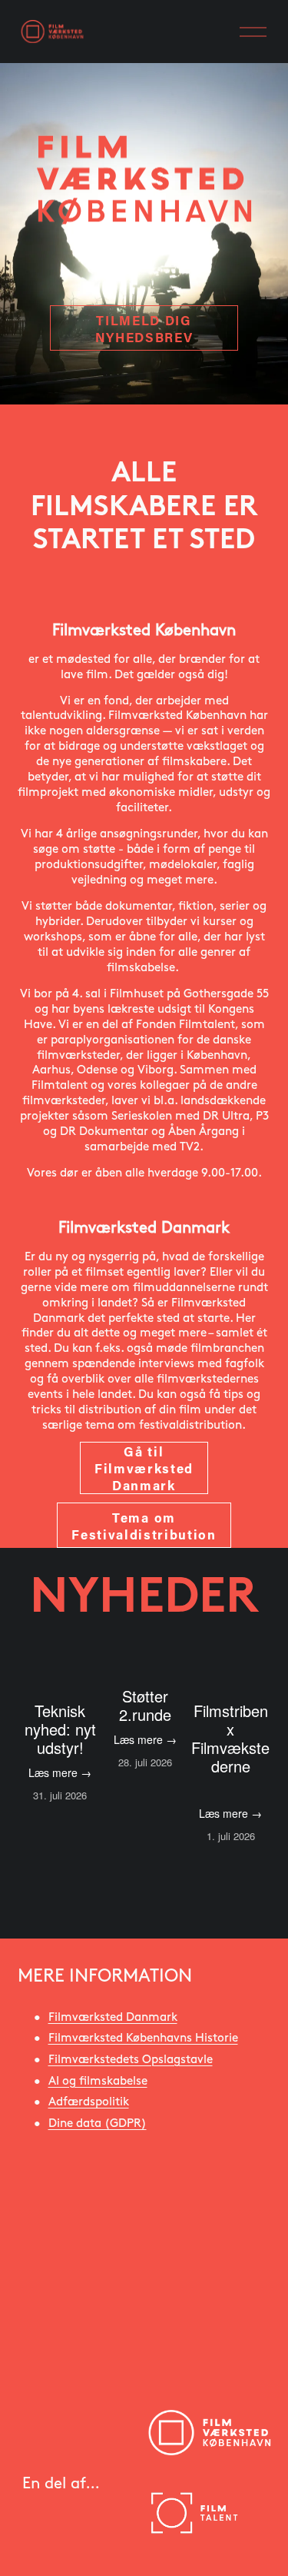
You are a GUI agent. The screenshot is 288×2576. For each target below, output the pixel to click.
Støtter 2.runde (145, 1705)
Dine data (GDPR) (98, 2123)
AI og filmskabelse (98, 2081)
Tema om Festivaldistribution (144, 1526)
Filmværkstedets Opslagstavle (131, 2060)
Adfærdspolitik (89, 2102)
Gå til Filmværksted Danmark (144, 1468)
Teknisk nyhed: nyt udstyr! (60, 1729)
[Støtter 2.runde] (146, 1668)
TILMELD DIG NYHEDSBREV (144, 328)
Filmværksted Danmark (113, 2017)
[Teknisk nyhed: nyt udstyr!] (60, 1676)
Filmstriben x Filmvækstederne (230, 1738)
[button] (245, 1642)
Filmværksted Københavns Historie (143, 2038)
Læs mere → (60, 1772)
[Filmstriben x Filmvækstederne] (231, 1676)
